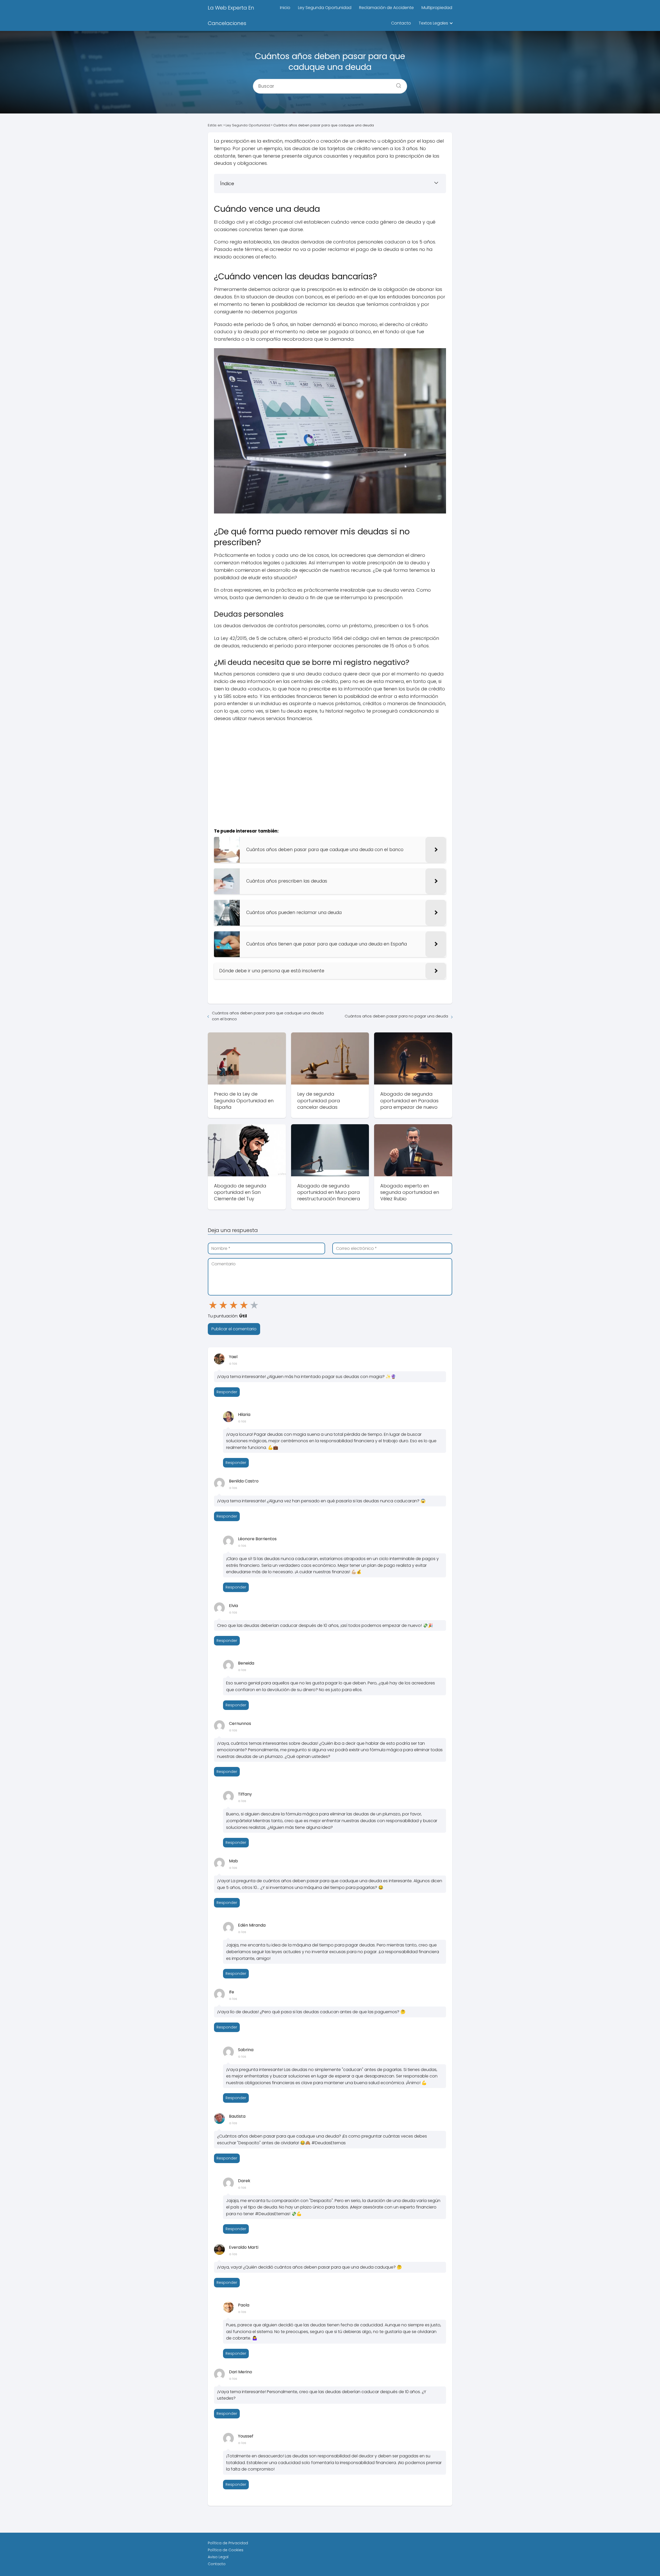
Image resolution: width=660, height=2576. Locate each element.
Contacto (401, 23)
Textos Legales (433, 23)
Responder (227, 1392)
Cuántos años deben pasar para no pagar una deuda (396, 1016)
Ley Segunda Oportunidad (325, 8)
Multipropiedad (437, 8)
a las (233, 1363)
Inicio (285, 8)
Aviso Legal (218, 2557)
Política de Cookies (226, 2550)
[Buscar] (397, 84)
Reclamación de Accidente (386, 8)
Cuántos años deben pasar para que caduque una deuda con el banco (268, 1016)
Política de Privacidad (228, 2543)
